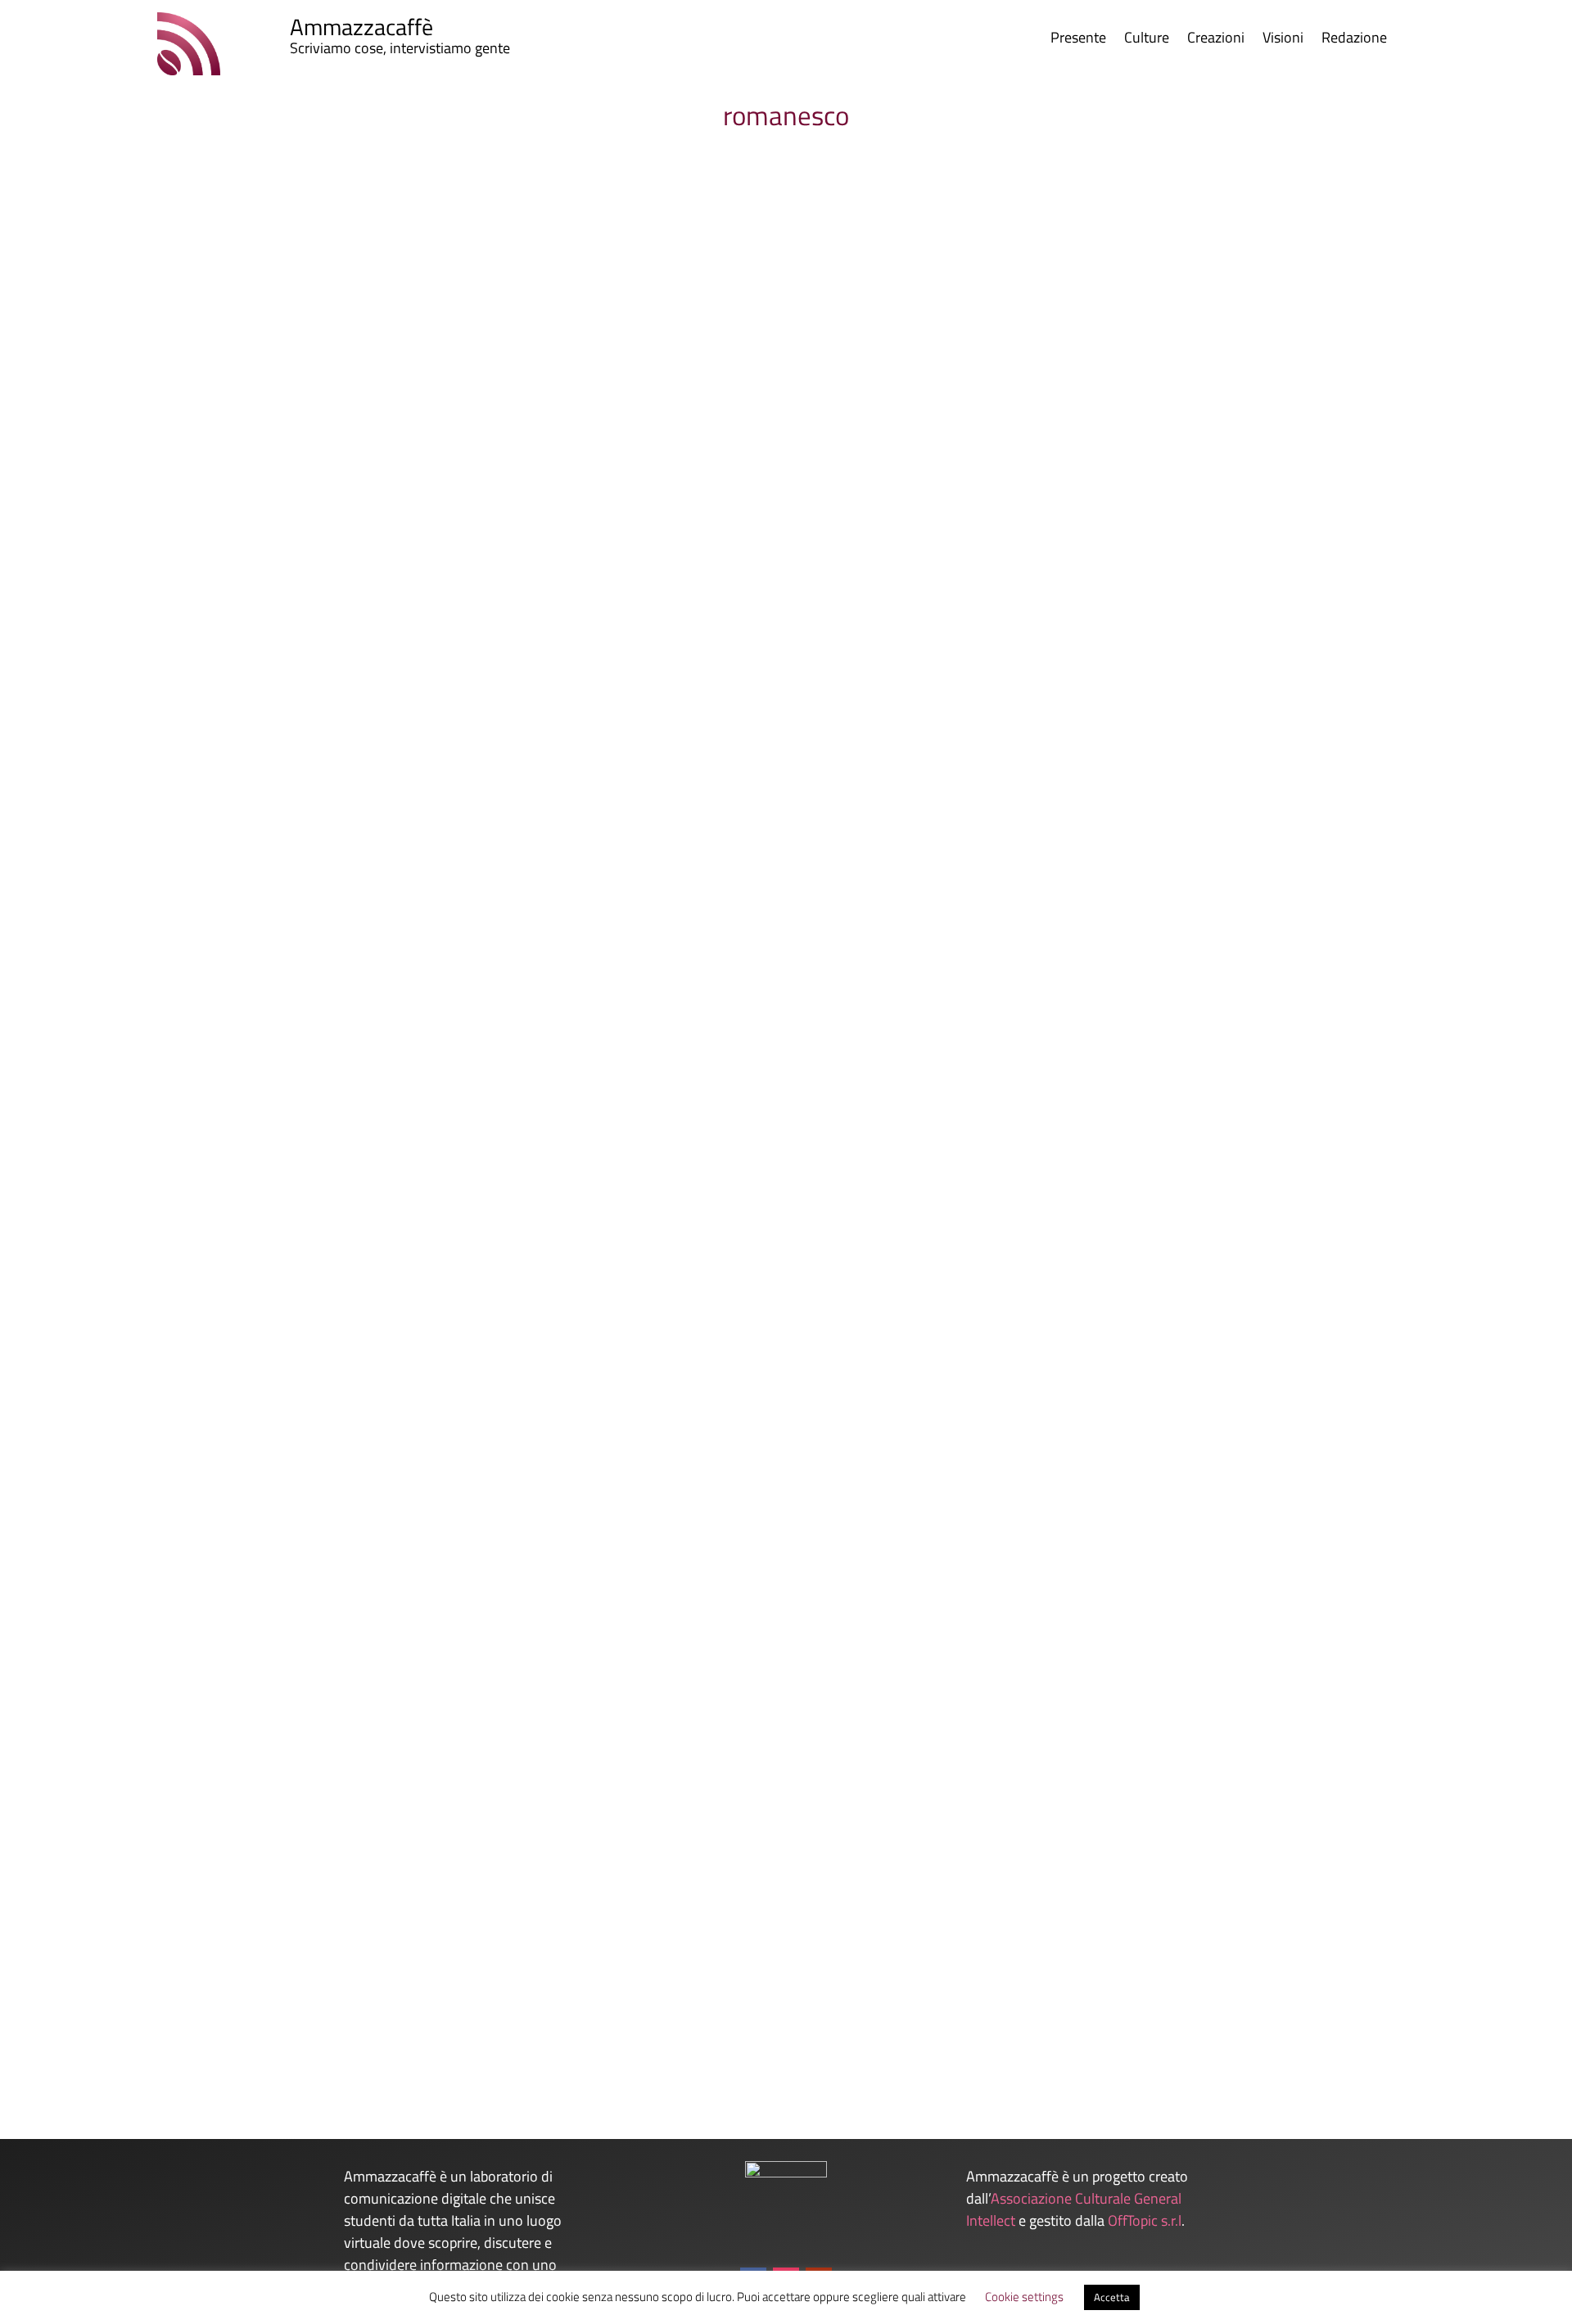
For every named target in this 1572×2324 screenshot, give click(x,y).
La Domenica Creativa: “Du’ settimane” (226, 1034)
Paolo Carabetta (146, 2017)
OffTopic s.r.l (1145, 2220)
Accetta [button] (1112, 2297)
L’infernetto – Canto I (167, 1990)
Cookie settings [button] (1024, 2297)
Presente (1078, 40)
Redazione (1354, 40)
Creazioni (1216, 40)
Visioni (1283, 40)
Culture (1147, 40)
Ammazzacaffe (144, 1061)
